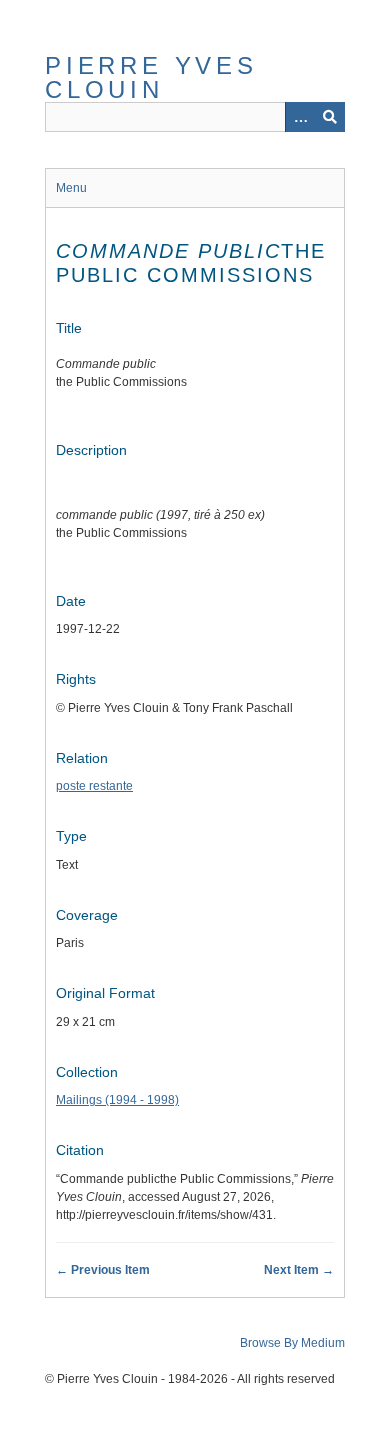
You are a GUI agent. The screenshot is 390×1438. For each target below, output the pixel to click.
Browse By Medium (292, 1343)
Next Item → (299, 1270)
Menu (71, 188)
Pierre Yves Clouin (151, 77)
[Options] (300, 117)
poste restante (94, 786)
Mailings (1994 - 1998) (117, 1100)
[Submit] (330, 117)
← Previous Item (103, 1270)
